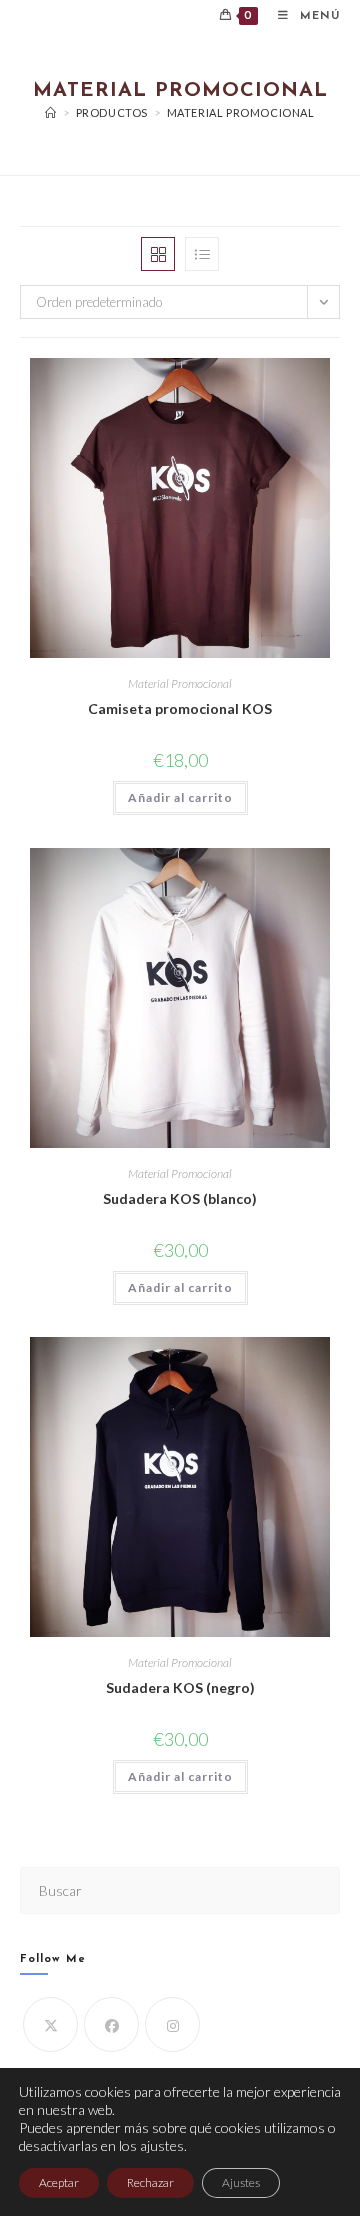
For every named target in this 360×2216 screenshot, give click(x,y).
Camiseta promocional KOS (180, 708)
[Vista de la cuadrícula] (158, 254)
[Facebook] (111, 2024)
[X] (50, 2024)
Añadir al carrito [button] (180, 797)
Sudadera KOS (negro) (180, 1687)
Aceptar (59, 2182)
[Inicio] (51, 112)
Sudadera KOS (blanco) (180, 1198)
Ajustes (241, 2182)
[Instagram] (172, 2024)
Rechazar (150, 2182)
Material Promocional (241, 112)
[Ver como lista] (202, 254)
